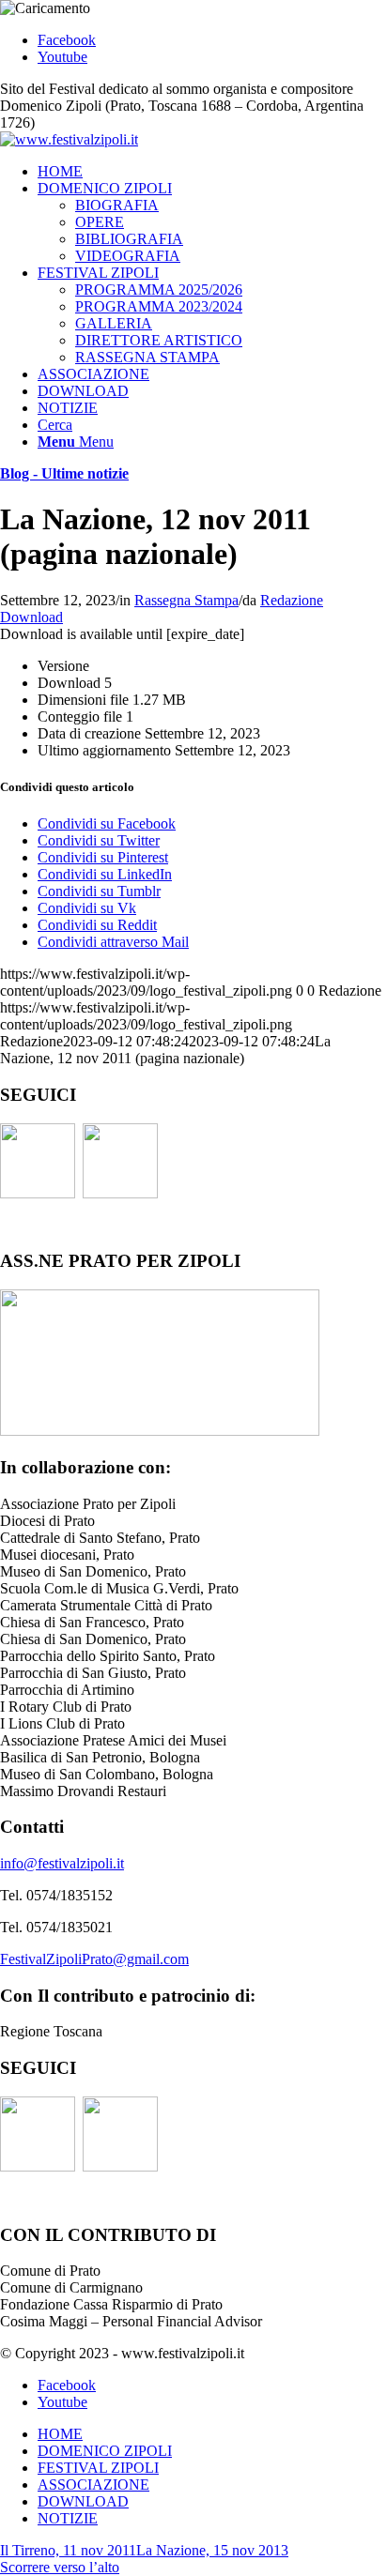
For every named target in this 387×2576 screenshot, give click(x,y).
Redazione (292, 600)
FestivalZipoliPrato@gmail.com (94, 1959)
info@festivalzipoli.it (62, 1863)
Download (31, 617)
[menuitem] (212, 172)
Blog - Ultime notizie (64, 473)
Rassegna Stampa (186, 600)
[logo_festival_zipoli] (69, 139)
